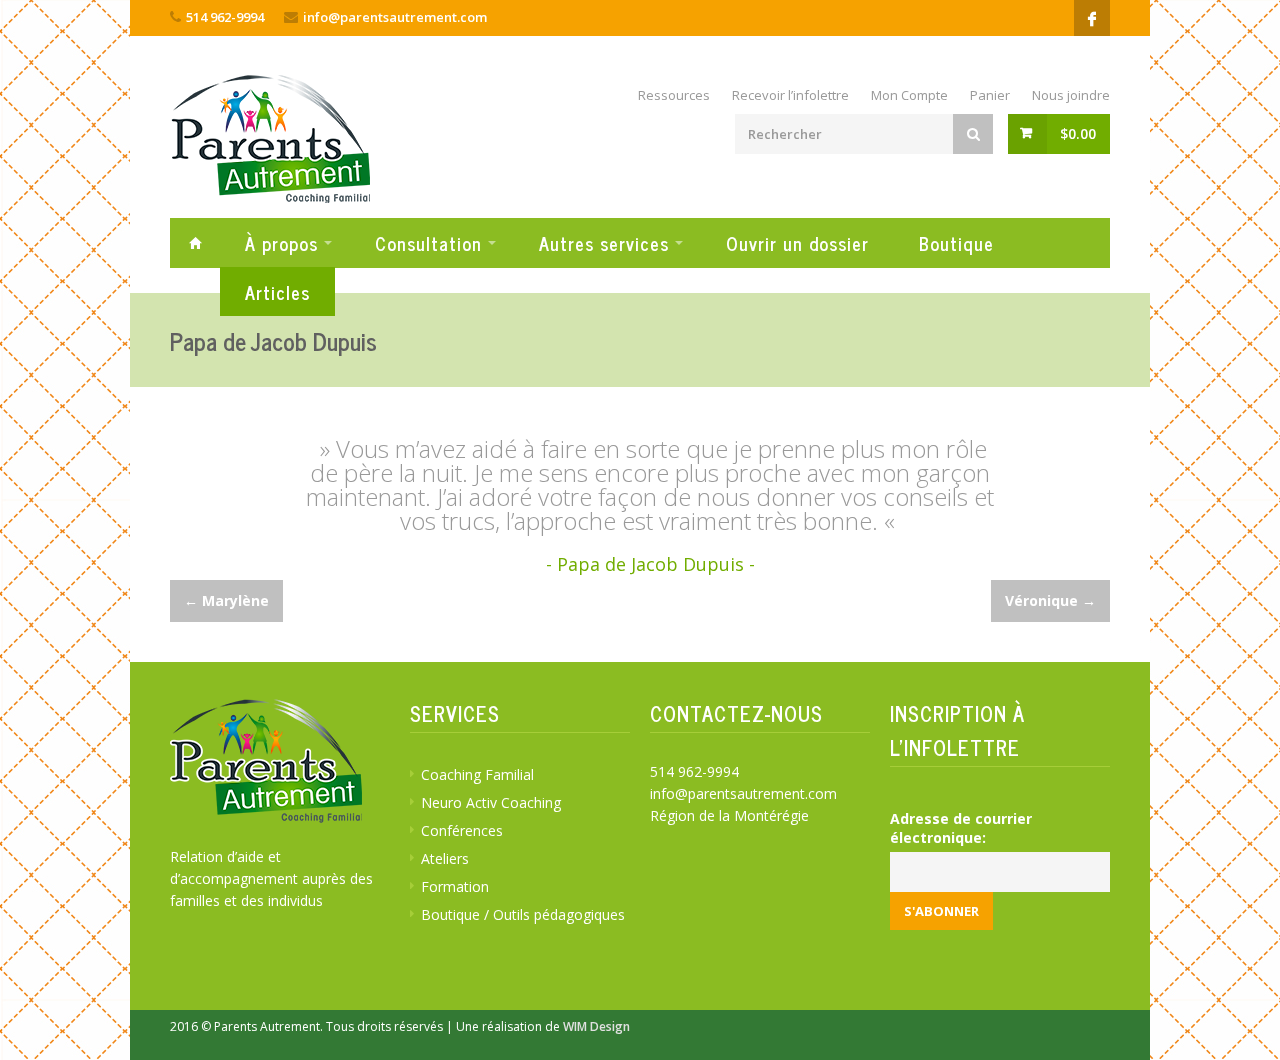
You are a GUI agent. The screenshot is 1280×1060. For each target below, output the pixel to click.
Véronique (1050, 600)
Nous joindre (1071, 95)
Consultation (428, 243)
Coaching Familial (477, 774)
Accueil (195, 242)
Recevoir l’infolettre (790, 95)
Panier (990, 95)
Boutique (956, 243)
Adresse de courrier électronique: (961, 828)
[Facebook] (1092, 18)
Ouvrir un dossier (797, 243)
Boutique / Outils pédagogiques (523, 914)
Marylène (226, 600)
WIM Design (596, 1026)
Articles (277, 292)
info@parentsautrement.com (395, 17)
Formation (455, 886)
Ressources (674, 95)
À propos (281, 243)
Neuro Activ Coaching (491, 802)
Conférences (462, 830)
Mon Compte (909, 95)
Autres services (604, 243)
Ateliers (445, 858)
